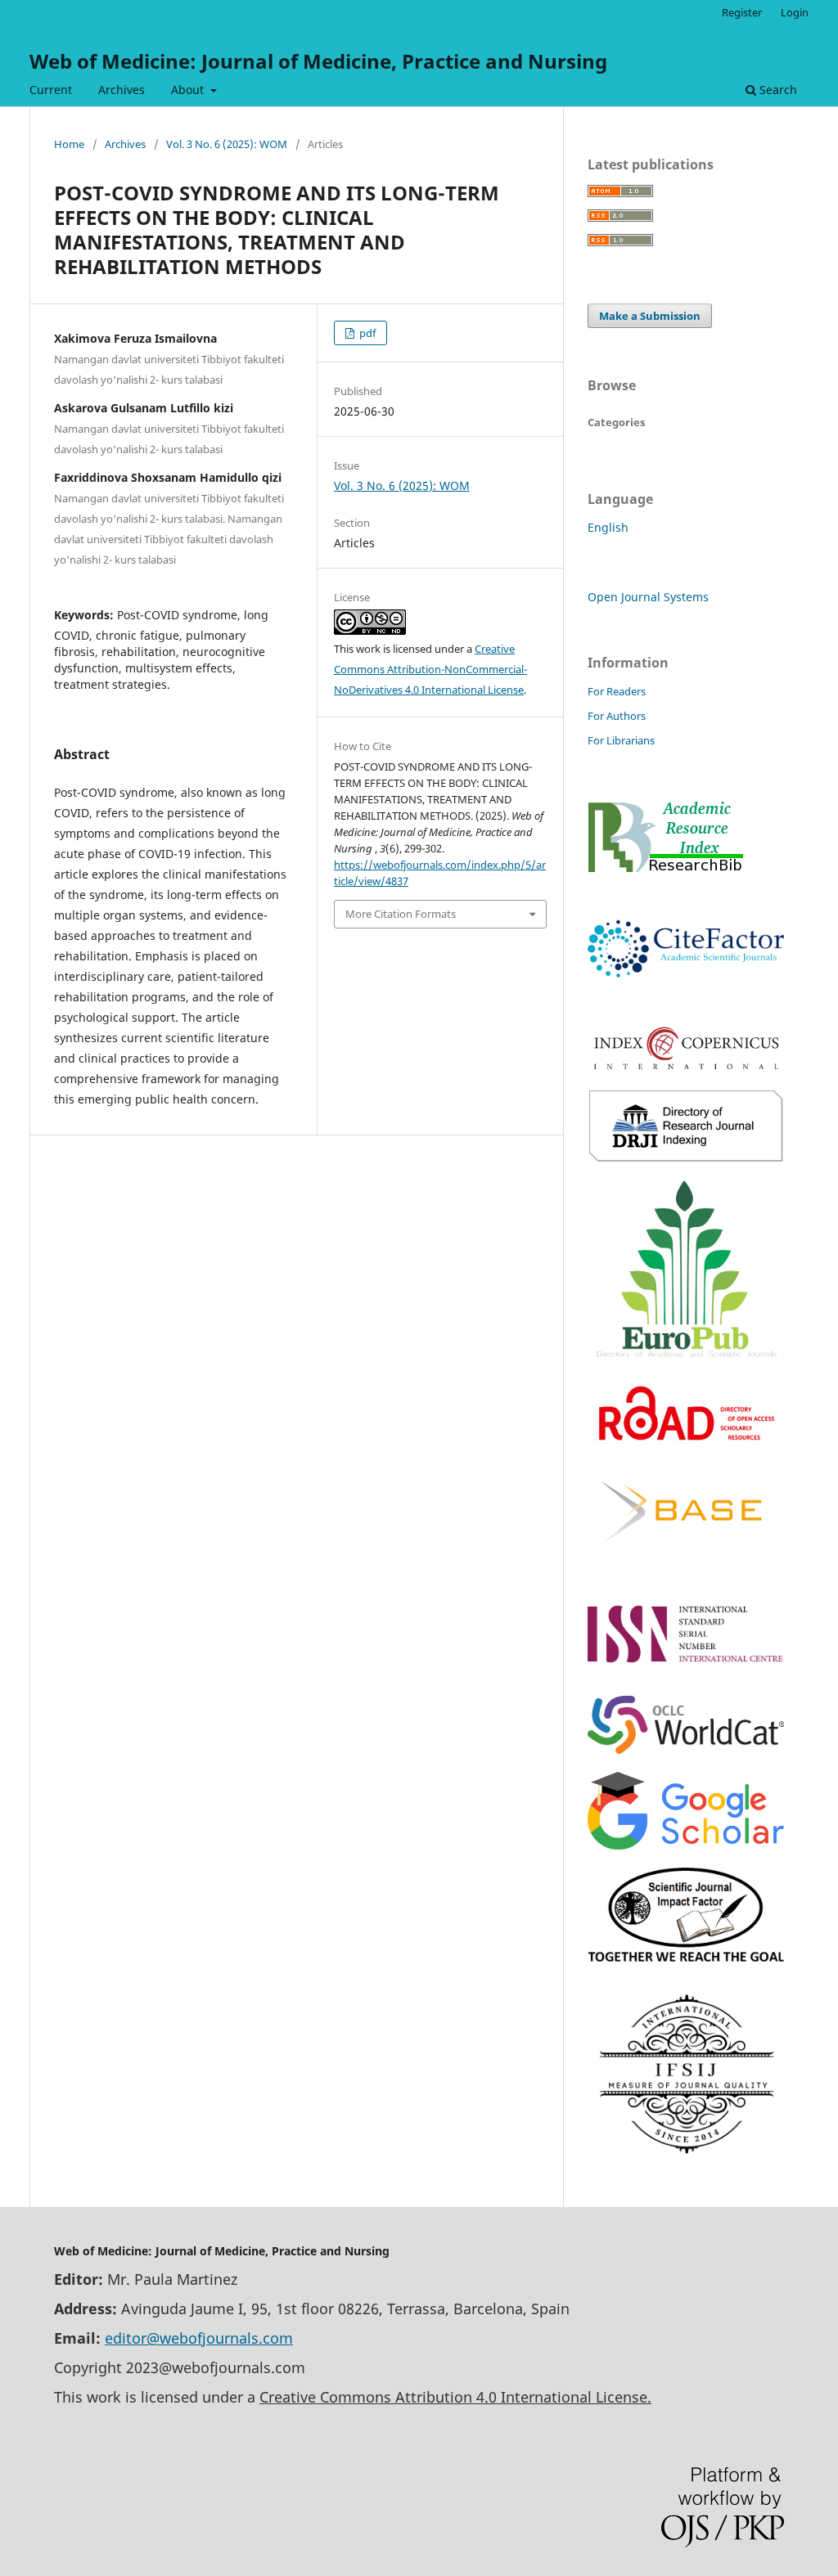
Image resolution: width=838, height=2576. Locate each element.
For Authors (617, 716)
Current (51, 90)
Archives (122, 90)
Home (69, 144)
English (608, 527)
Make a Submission (650, 316)
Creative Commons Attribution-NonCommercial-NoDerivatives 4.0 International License (430, 669)
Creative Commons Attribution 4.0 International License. (455, 2397)
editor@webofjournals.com (199, 2338)
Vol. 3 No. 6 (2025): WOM (227, 144)
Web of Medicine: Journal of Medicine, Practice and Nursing (318, 61)
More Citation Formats (401, 914)
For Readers (617, 691)
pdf (366, 333)
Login (795, 12)
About (189, 90)
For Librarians (621, 740)
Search (777, 90)
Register (742, 12)
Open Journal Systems (648, 597)
